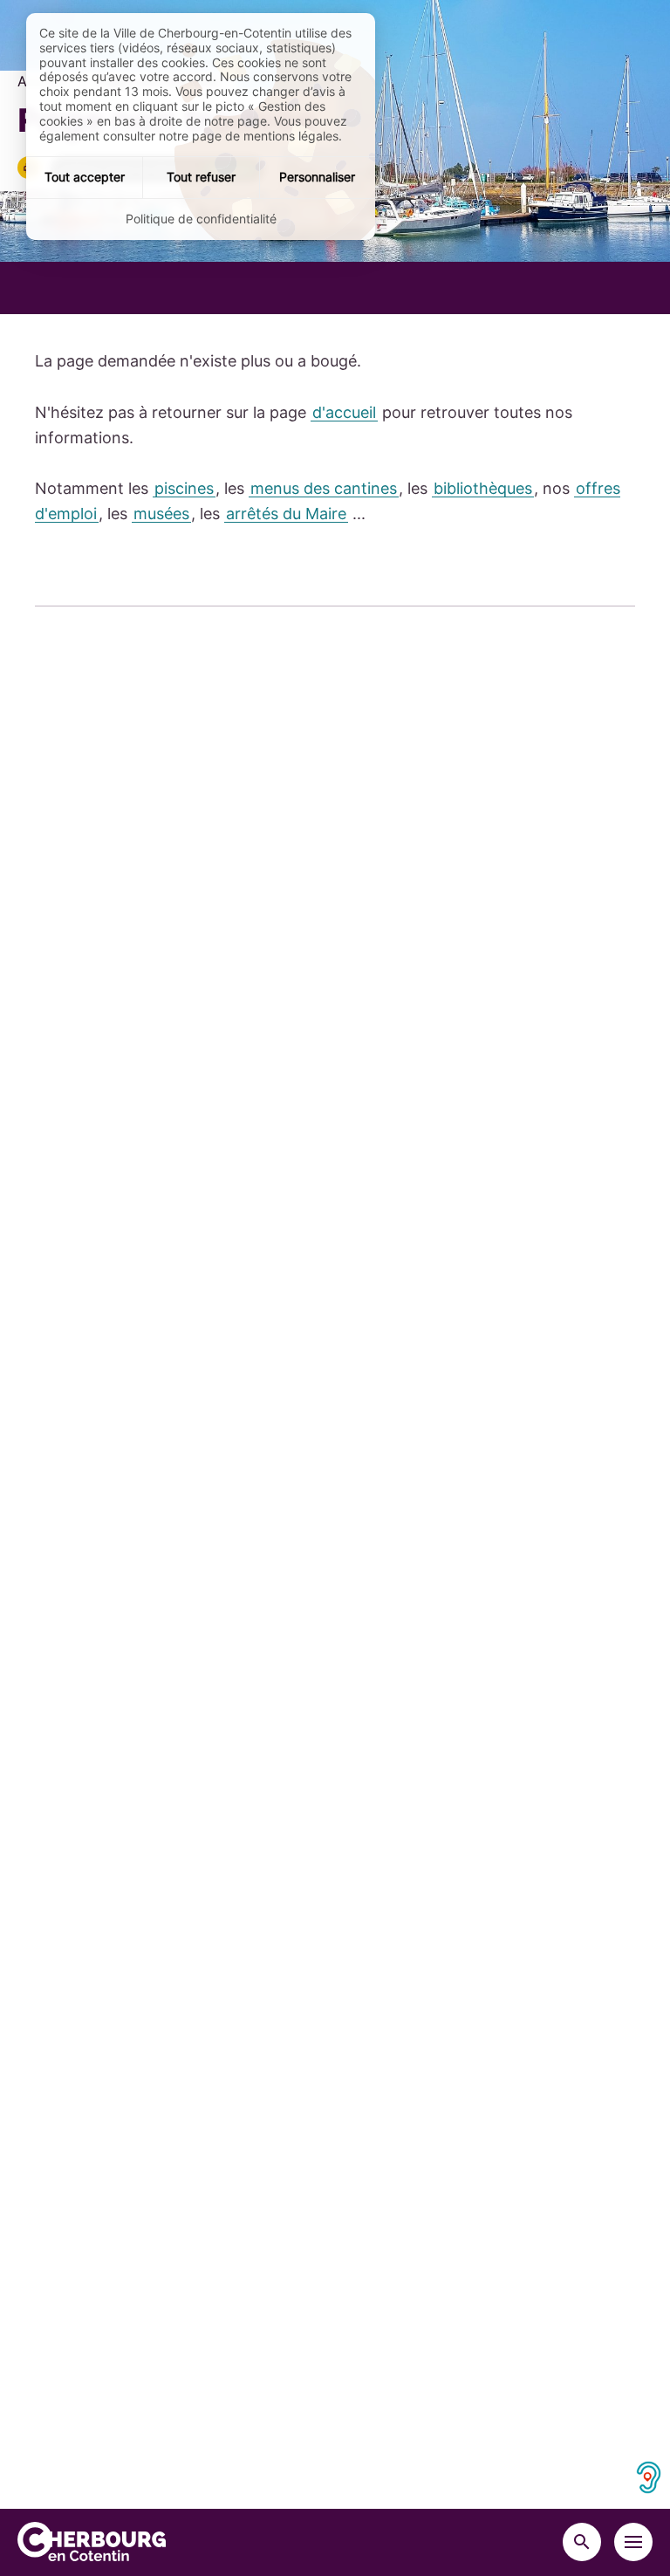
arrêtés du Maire (286, 514)
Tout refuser (201, 177)
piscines (184, 488)
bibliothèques (483, 488)
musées (161, 514)
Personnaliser (317, 177)
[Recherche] (582, 2542)
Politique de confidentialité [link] (201, 219)
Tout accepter (85, 177)
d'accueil (344, 412)
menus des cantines (324, 488)
